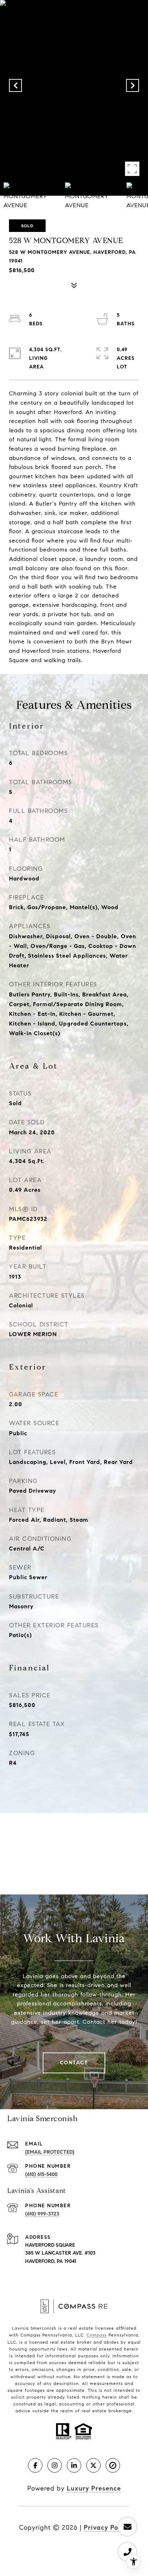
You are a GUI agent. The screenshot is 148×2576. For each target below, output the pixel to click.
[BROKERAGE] (113, 2465)
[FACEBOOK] (35, 2465)
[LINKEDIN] (74, 2465)
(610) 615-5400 (41, 2174)
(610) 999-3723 (42, 2214)
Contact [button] (74, 2063)
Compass (97, 2335)
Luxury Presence (94, 2488)
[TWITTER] (93, 2465)
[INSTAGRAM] (55, 2465)
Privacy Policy (107, 2528)
